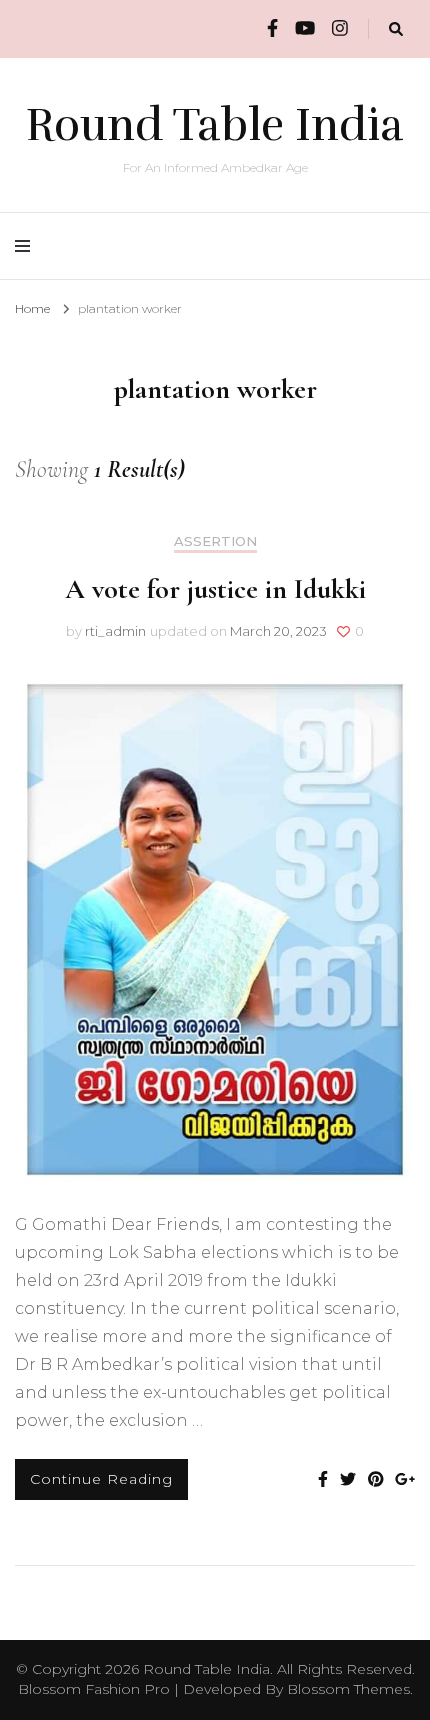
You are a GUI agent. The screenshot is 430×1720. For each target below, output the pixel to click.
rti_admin (115, 631)
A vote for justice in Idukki (215, 589)
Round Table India (215, 125)
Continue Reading (101, 1479)
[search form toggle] (396, 29)
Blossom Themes (348, 1689)
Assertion (215, 541)
